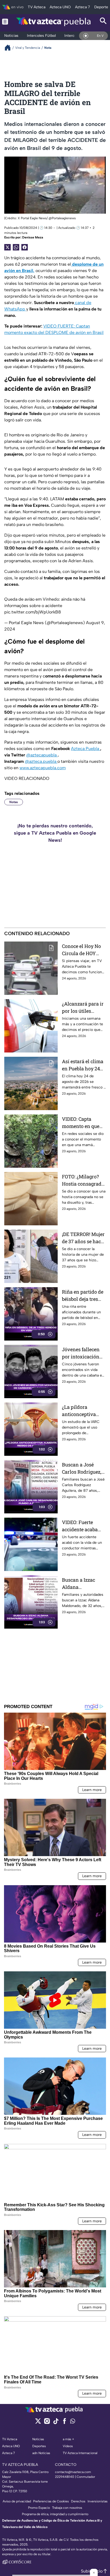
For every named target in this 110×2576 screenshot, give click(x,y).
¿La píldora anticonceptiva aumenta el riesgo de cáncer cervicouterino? (82, 1411)
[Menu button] (5, 21)
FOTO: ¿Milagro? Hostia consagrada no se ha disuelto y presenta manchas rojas (83, 1180)
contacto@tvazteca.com (73, 2472)
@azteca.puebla (41, 761)
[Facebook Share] (25, 247)
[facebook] (64, 2423)
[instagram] (47, 2423)
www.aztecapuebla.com (43, 768)
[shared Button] (16, 247)
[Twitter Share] (7, 247)
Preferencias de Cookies (51, 2501)
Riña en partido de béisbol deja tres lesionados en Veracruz (83, 1296)
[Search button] (103, 21)
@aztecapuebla (42, 755)
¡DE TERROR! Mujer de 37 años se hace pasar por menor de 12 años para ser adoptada (83, 1238)
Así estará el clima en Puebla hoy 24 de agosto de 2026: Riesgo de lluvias (83, 1065)
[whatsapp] (73, 2422)
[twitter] (38, 2423)
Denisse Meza (33, 237)
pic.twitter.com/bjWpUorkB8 (33, 612)
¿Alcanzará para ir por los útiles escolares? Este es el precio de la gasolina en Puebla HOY (83, 1008)
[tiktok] (56, 2423)
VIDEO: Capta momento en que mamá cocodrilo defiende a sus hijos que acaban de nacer (81, 1123)
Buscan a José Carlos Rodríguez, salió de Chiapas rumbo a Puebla (82, 1468)
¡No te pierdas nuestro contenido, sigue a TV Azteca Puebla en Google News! (55, 833)
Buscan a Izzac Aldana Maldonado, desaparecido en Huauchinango (80, 1584)
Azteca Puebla (86, 749)
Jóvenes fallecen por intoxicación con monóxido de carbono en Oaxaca (83, 1353)
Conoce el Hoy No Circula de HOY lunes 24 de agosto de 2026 (82, 950)
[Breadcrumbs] (10, 48)
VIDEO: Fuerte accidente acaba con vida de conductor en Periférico (80, 1526)
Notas (14, 802)
